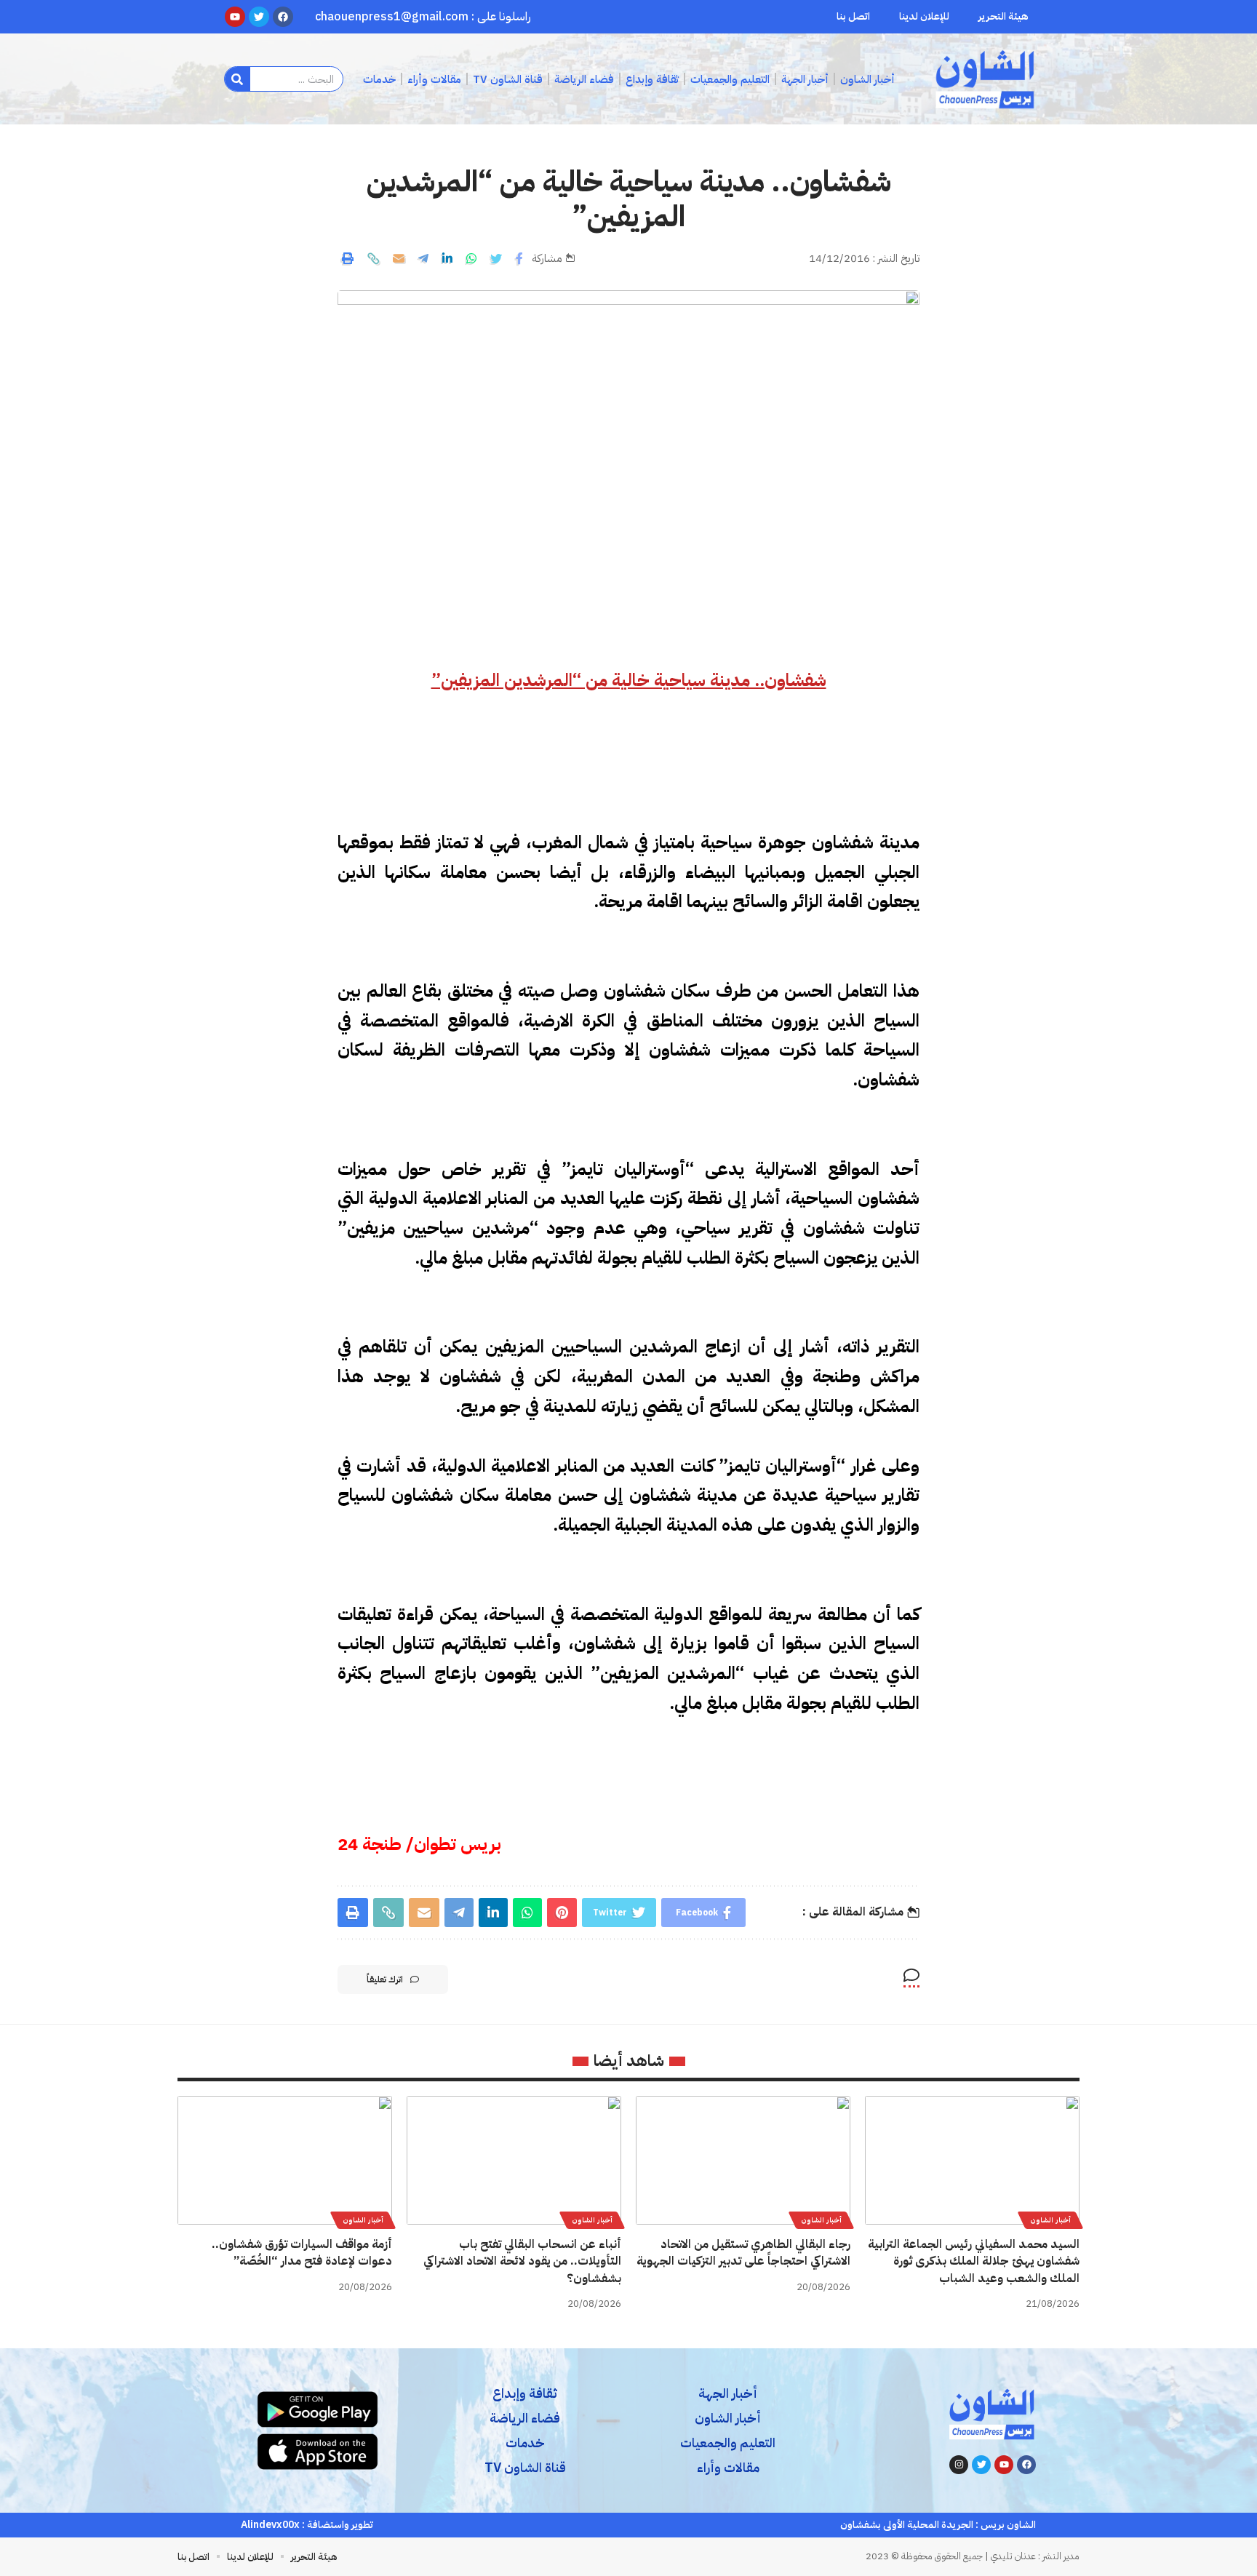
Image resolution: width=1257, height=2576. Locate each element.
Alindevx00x (270, 2525)
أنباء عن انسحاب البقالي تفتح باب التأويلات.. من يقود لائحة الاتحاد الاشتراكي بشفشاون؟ (522, 2261)
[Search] (238, 79)
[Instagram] (959, 2465)
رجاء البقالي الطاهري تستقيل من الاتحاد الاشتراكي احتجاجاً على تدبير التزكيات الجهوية (743, 2253)
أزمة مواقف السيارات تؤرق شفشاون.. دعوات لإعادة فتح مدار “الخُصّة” (302, 2253)
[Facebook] (1026, 2465)
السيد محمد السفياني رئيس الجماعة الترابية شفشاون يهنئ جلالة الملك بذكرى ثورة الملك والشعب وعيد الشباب (974, 2261)
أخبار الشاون (1050, 2220)
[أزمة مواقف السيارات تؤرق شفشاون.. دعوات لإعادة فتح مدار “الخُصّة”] (285, 2160)
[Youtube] (1004, 2465)
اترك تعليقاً (385, 1979)
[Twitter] (981, 2465)
